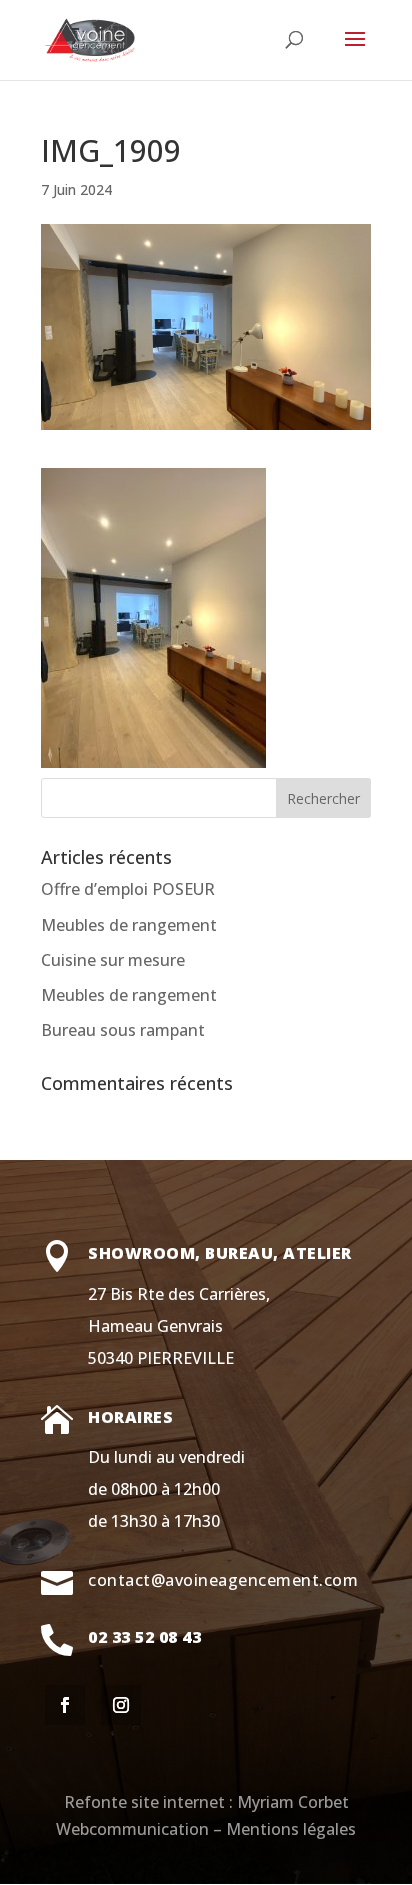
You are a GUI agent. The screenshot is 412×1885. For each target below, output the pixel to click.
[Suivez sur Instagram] (121, 1705)
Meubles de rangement (129, 925)
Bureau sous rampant (123, 1030)
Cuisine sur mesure (113, 960)
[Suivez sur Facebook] (65, 1705)
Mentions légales (291, 1829)
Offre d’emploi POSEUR (128, 889)
